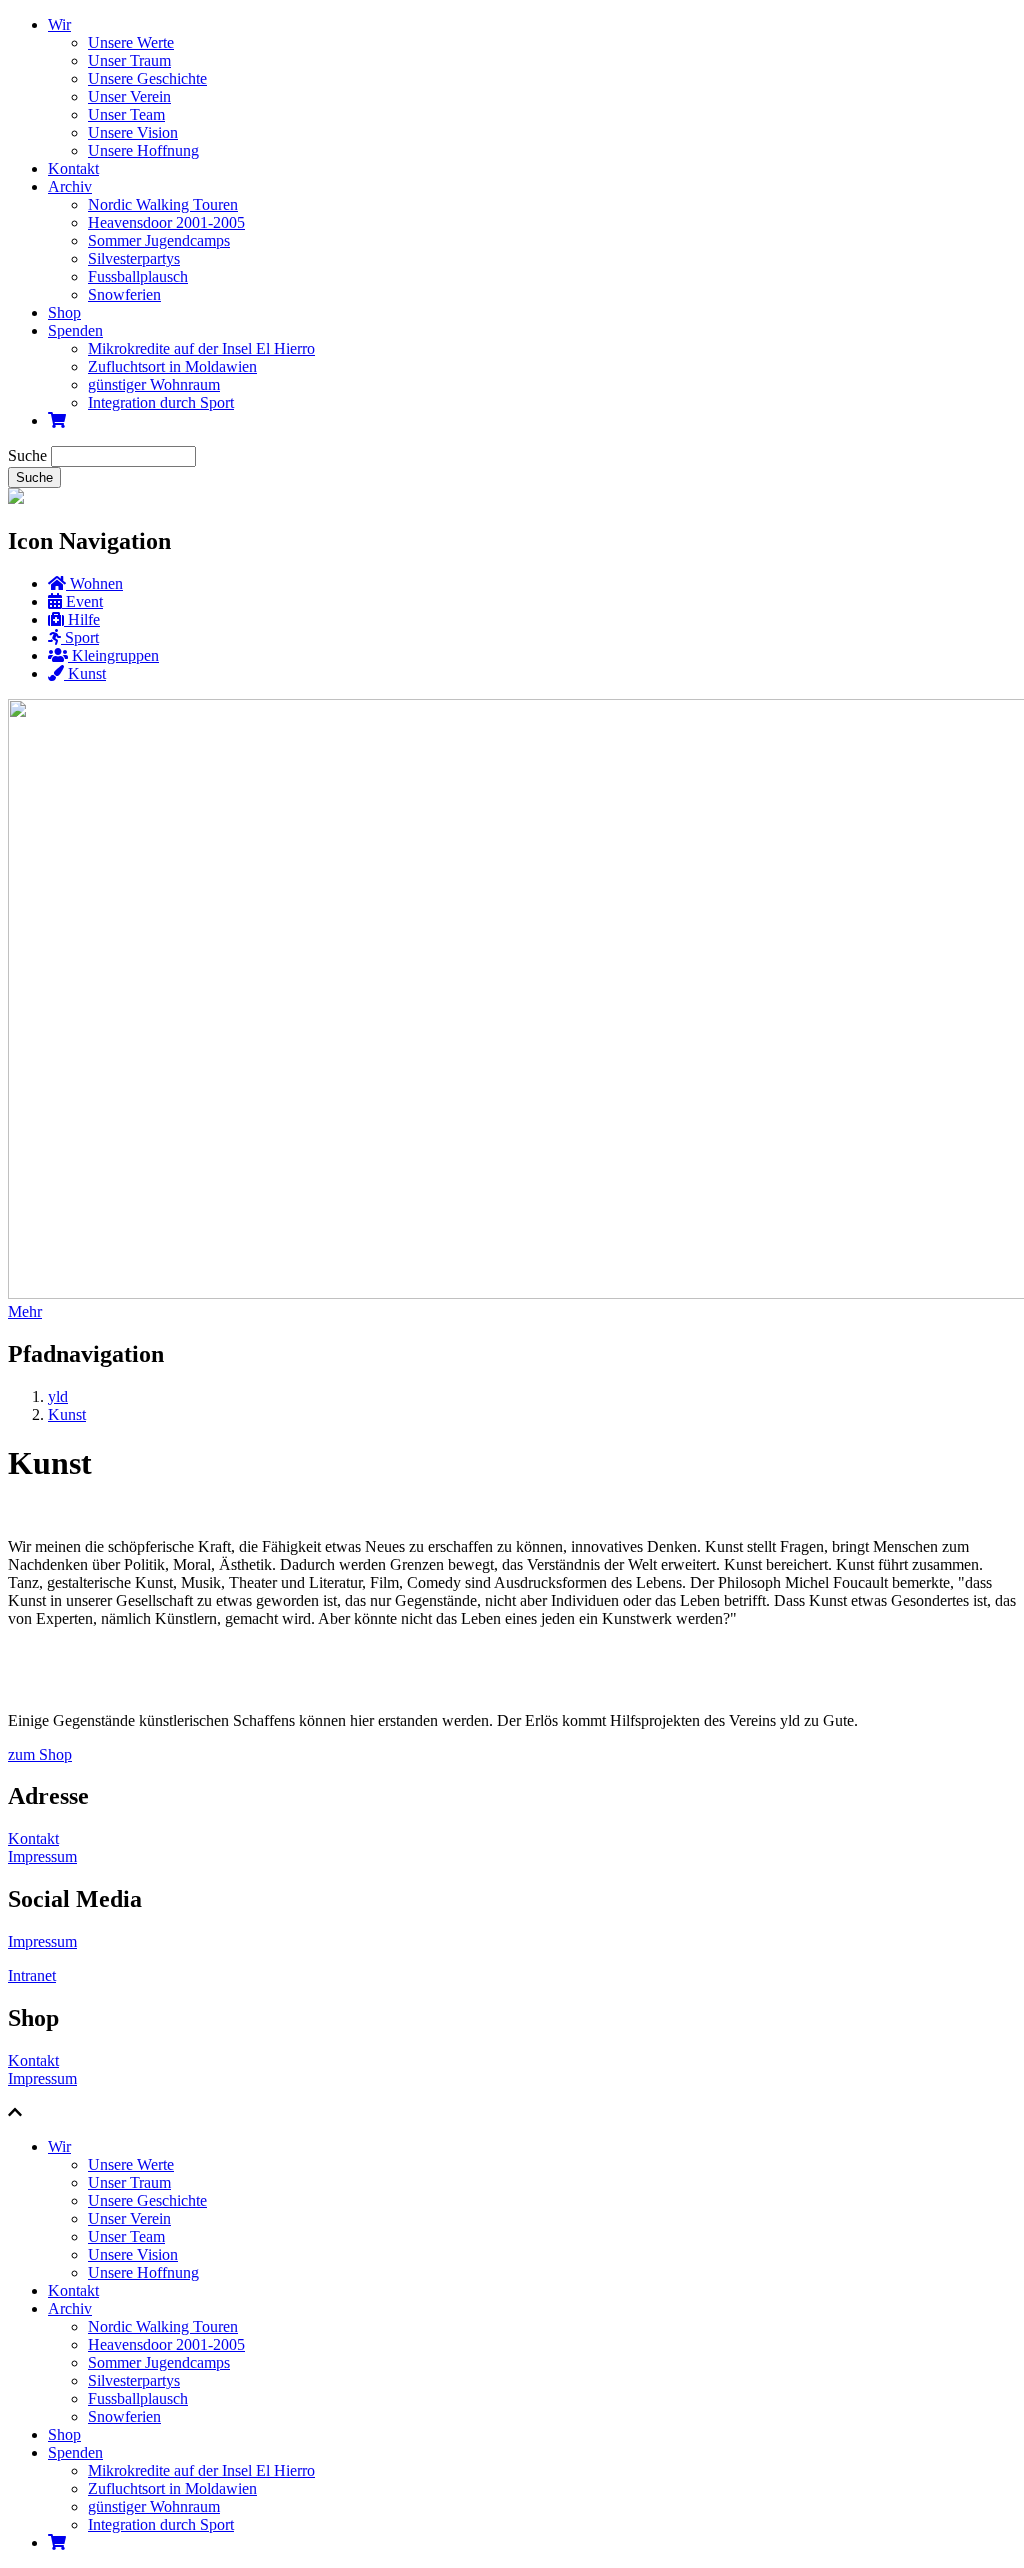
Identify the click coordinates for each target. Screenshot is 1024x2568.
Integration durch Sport (161, 402)
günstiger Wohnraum (154, 384)
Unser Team (126, 114)
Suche (27, 455)
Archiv (70, 186)
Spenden (75, 330)
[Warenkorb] (57, 420)
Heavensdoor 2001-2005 (166, 222)
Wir (59, 24)
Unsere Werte (131, 42)
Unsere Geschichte (147, 78)
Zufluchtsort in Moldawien (172, 366)
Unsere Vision (133, 132)
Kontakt (73, 168)
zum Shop (40, 1754)
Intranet (32, 1975)
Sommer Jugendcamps (159, 240)
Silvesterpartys (134, 258)
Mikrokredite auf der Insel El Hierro (201, 348)
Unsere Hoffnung (143, 150)
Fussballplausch (138, 276)
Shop (64, 312)
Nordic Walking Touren (163, 204)
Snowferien (124, 294)
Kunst (67, 1414)
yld (58, 1396)
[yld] (16, 498)
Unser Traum (129, 60)
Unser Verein (129, 96)
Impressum (42, 1856)
